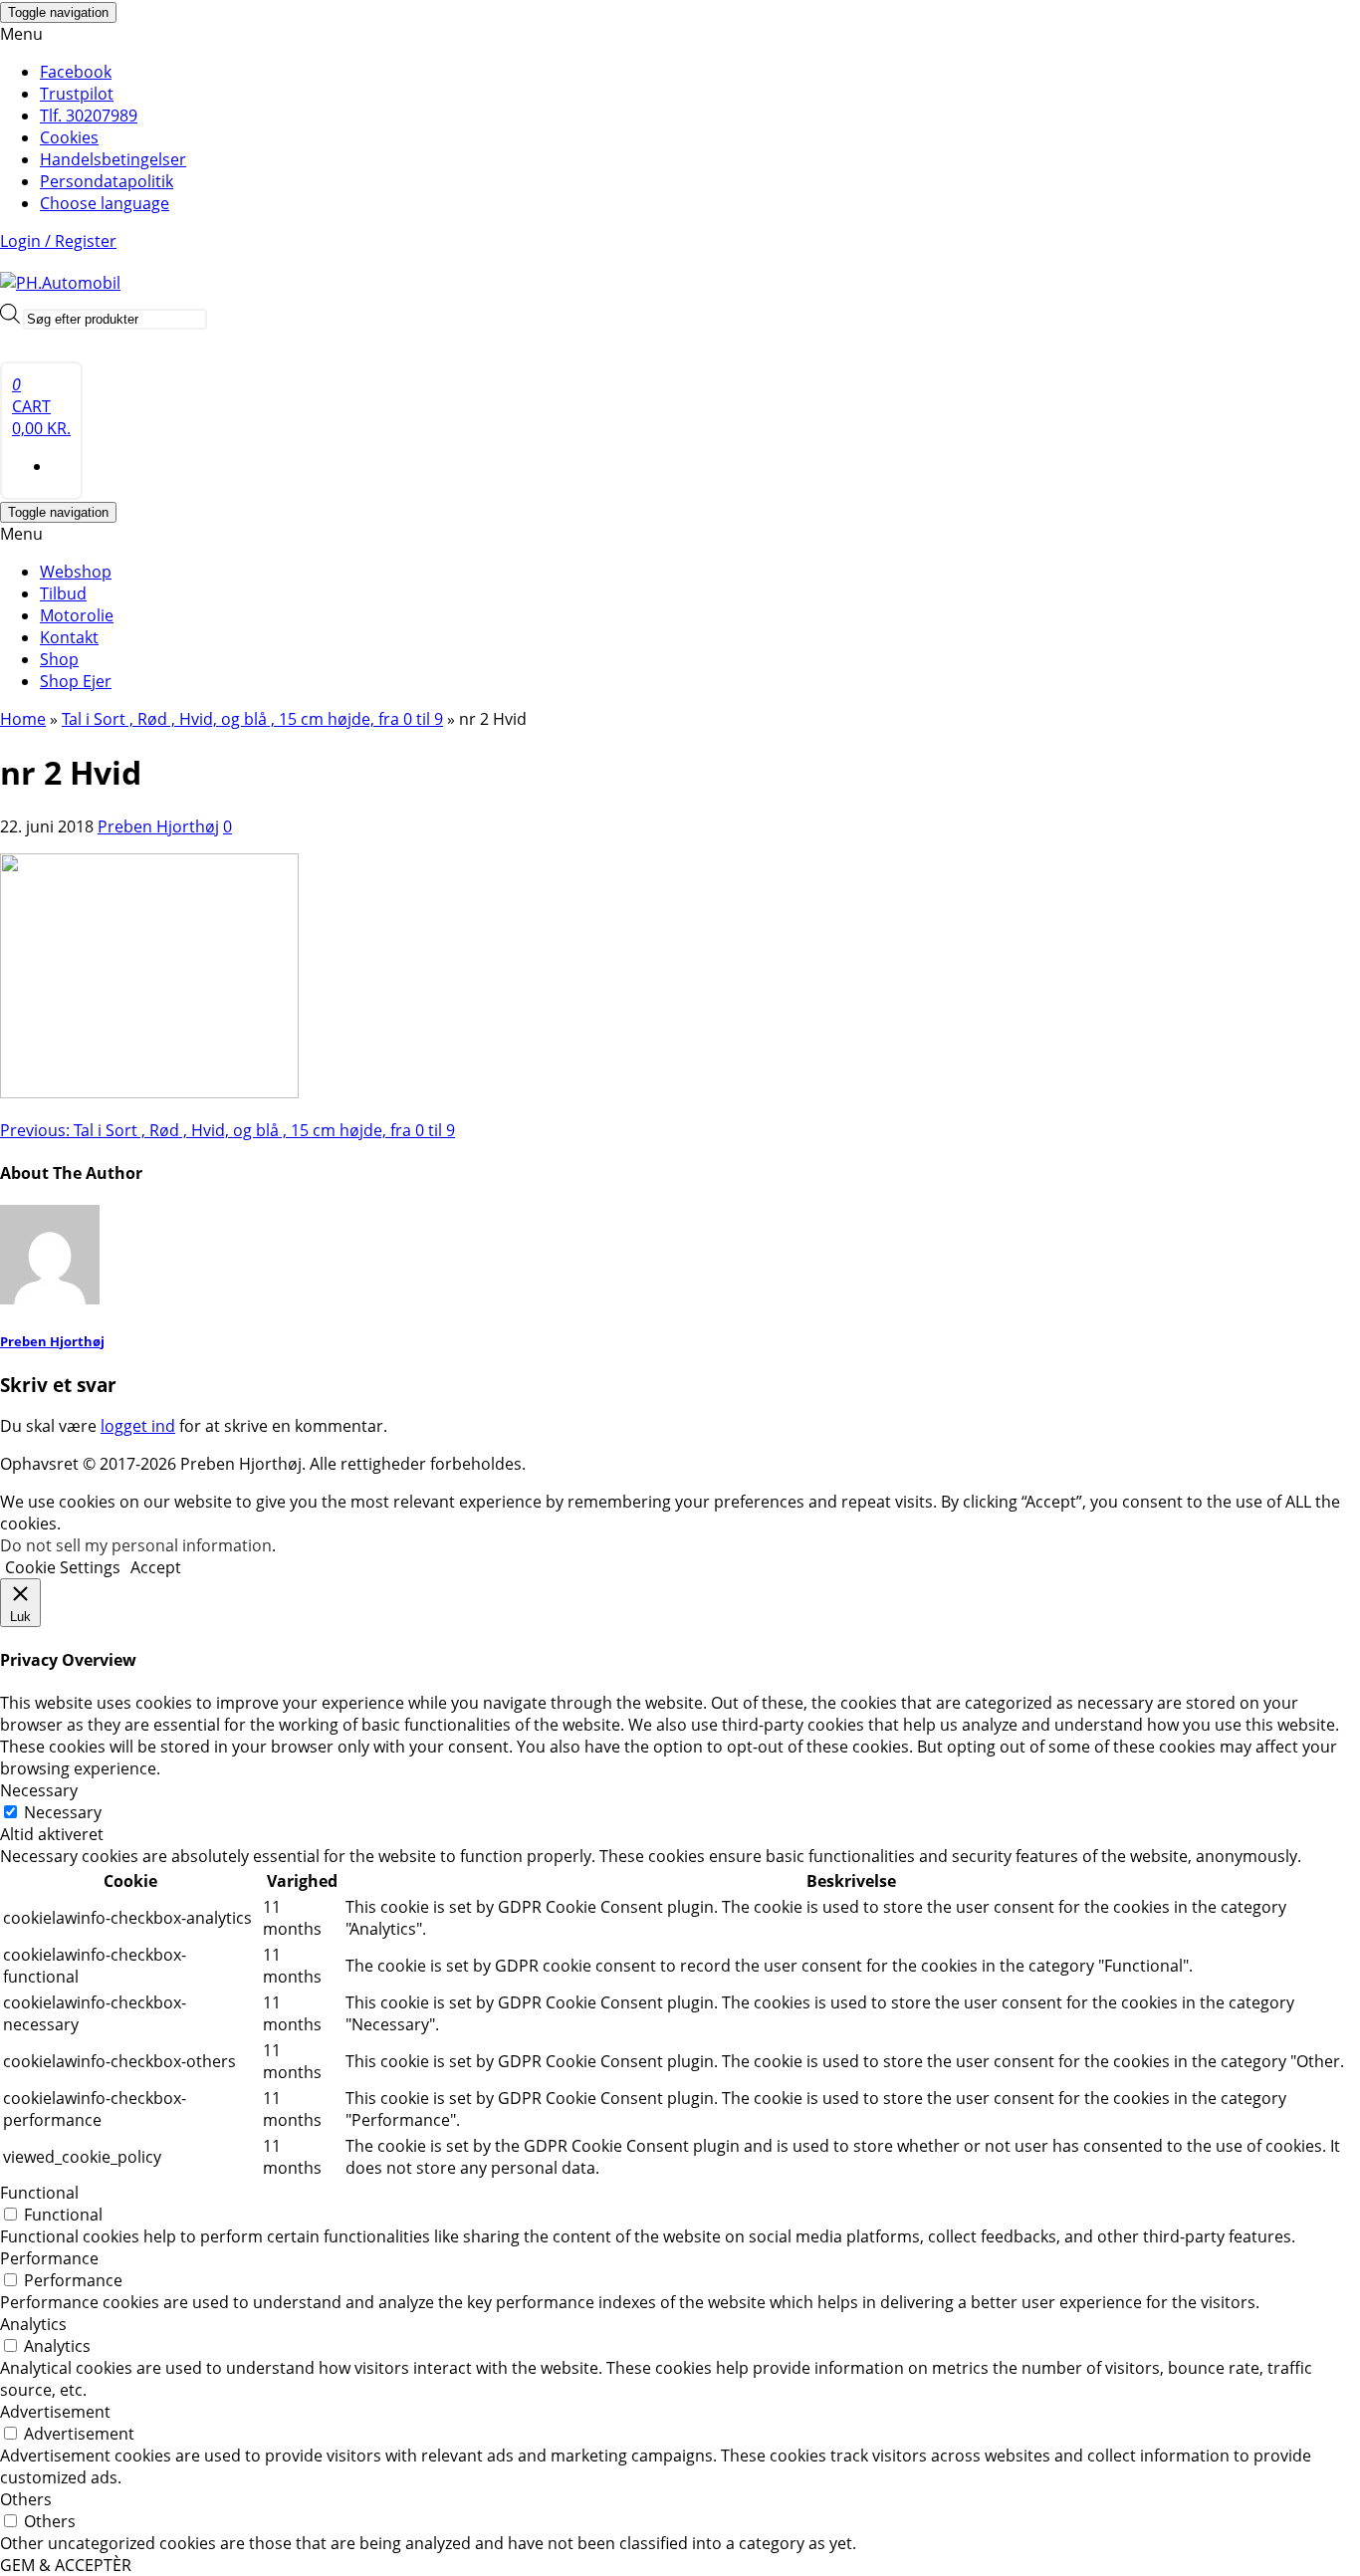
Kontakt (69, 637)
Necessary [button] (39, 1790)
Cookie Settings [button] (63, 1567)
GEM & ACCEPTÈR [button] (66, 2565)
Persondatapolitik (107, 181)
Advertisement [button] (55, 2412)
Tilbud (63, 593)
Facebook (76, 72)
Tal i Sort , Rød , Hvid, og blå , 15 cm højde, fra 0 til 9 (227, 1130)
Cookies (69, 137)
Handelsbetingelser (113, 159)
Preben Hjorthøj (158, 826)
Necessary (63, 1812)
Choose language (105, 203)
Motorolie (77, 615)
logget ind (138, 1426)
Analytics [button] (33, 2324)
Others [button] (26, 2499)
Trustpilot (77, 94)
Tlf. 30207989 (89, 116)
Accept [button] (156, 1567)
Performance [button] (49, 2258)
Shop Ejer (76, 681)
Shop (59, 659)
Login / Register (58, 241)
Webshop (76, 572)
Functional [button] (39, 2193)
